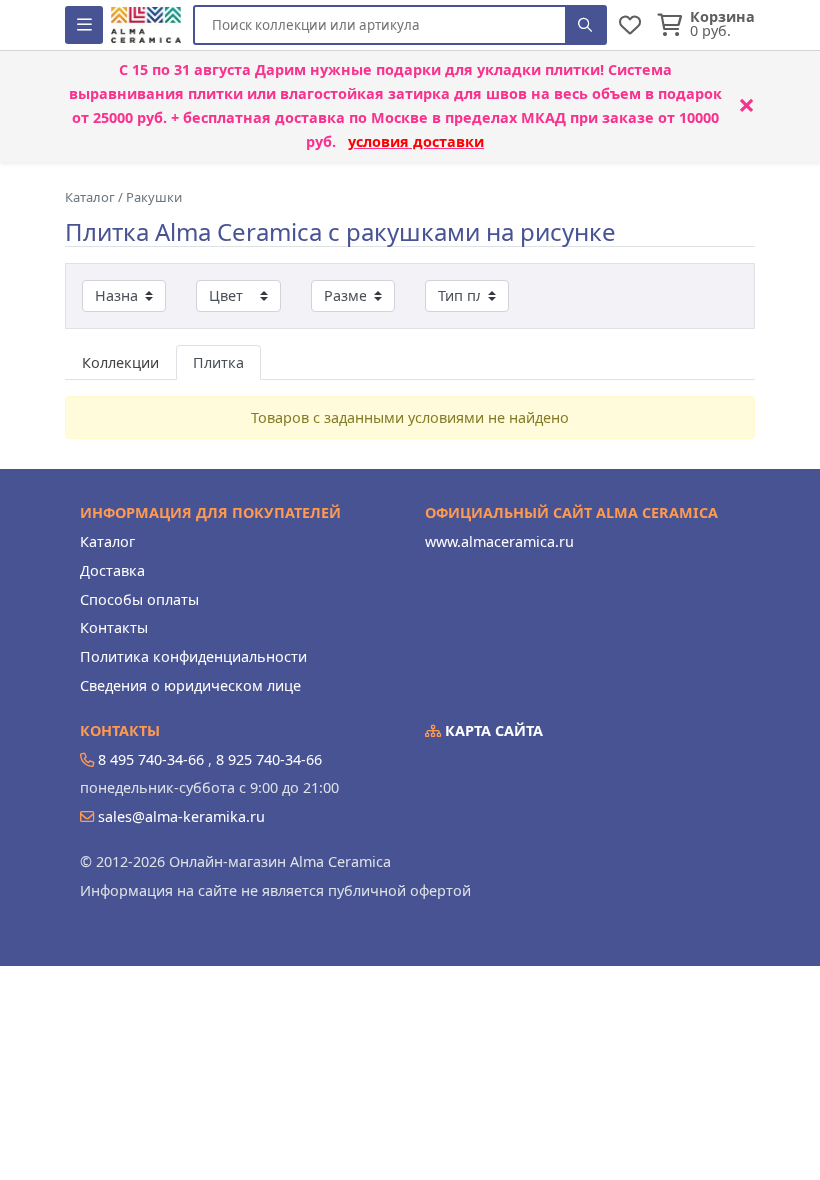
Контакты (114, 627)
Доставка (112, 570)
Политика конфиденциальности (193, 656)
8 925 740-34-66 (269, 759)
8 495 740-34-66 (151, 759)
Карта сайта (492, 730)
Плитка (218, 362)
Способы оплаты (139, 599)
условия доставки (416, 141)
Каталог (107, 541)
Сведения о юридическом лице (190, 685)
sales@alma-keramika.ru (181, 816)
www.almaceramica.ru (499, 541)
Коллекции (120, 362)
